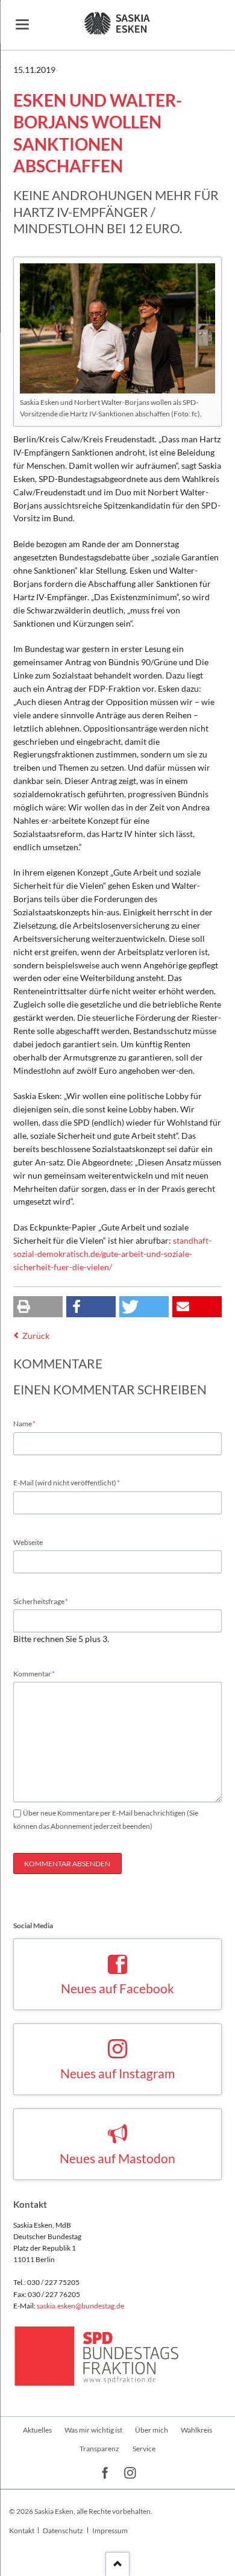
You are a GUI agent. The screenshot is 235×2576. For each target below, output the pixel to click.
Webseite (28, 1542)
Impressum (110, 2531)
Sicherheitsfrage (41, 1601)
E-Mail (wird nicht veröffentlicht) (67, 1482)
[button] (38, 1307)
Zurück (36, 1336)
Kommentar (34, 1673)
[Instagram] (130, 2474)
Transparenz (99, 2449)
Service (144, 2449)
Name (29, 1423)
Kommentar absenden (67, 1863)
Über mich (152, 2430)
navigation (22, 24)
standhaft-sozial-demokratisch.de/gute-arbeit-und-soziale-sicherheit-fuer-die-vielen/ (112, 1254)
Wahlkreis (196, 2430)
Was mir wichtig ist (93, 2430)
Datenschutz (63, 2531)
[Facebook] (105, 2474)
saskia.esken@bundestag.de (80, 2306)
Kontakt (22, 2531)
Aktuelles (37, 2430)
